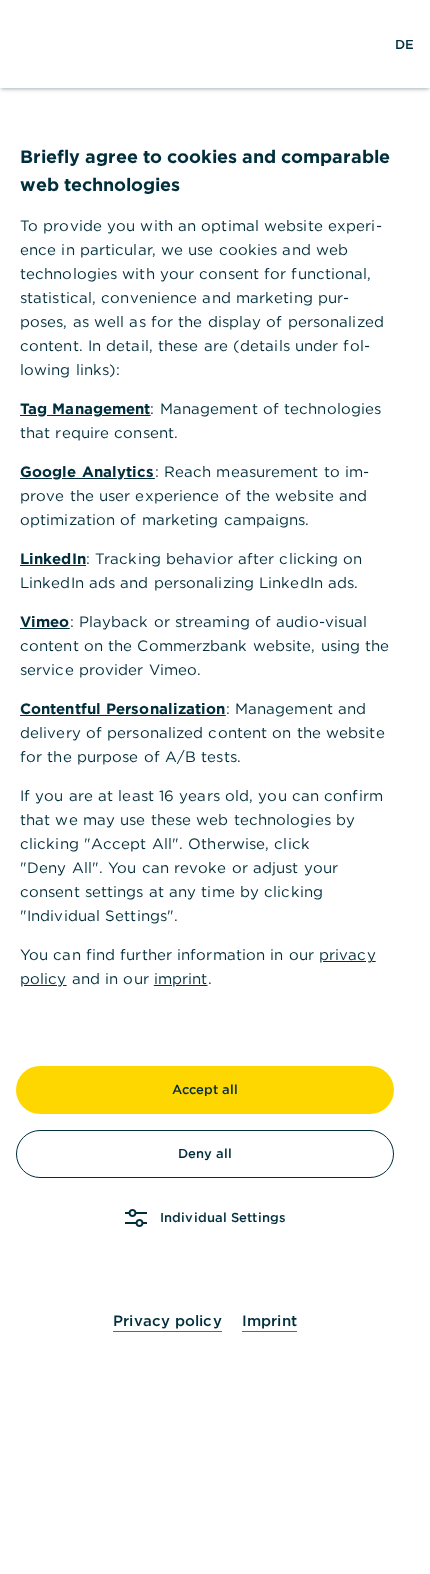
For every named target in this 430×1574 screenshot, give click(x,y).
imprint (181, 978)
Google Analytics (87, 471)
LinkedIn (53, 558)
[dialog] (215, 787)
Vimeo (45, 621)
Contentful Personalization (123, 708)
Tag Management (85, 408)
